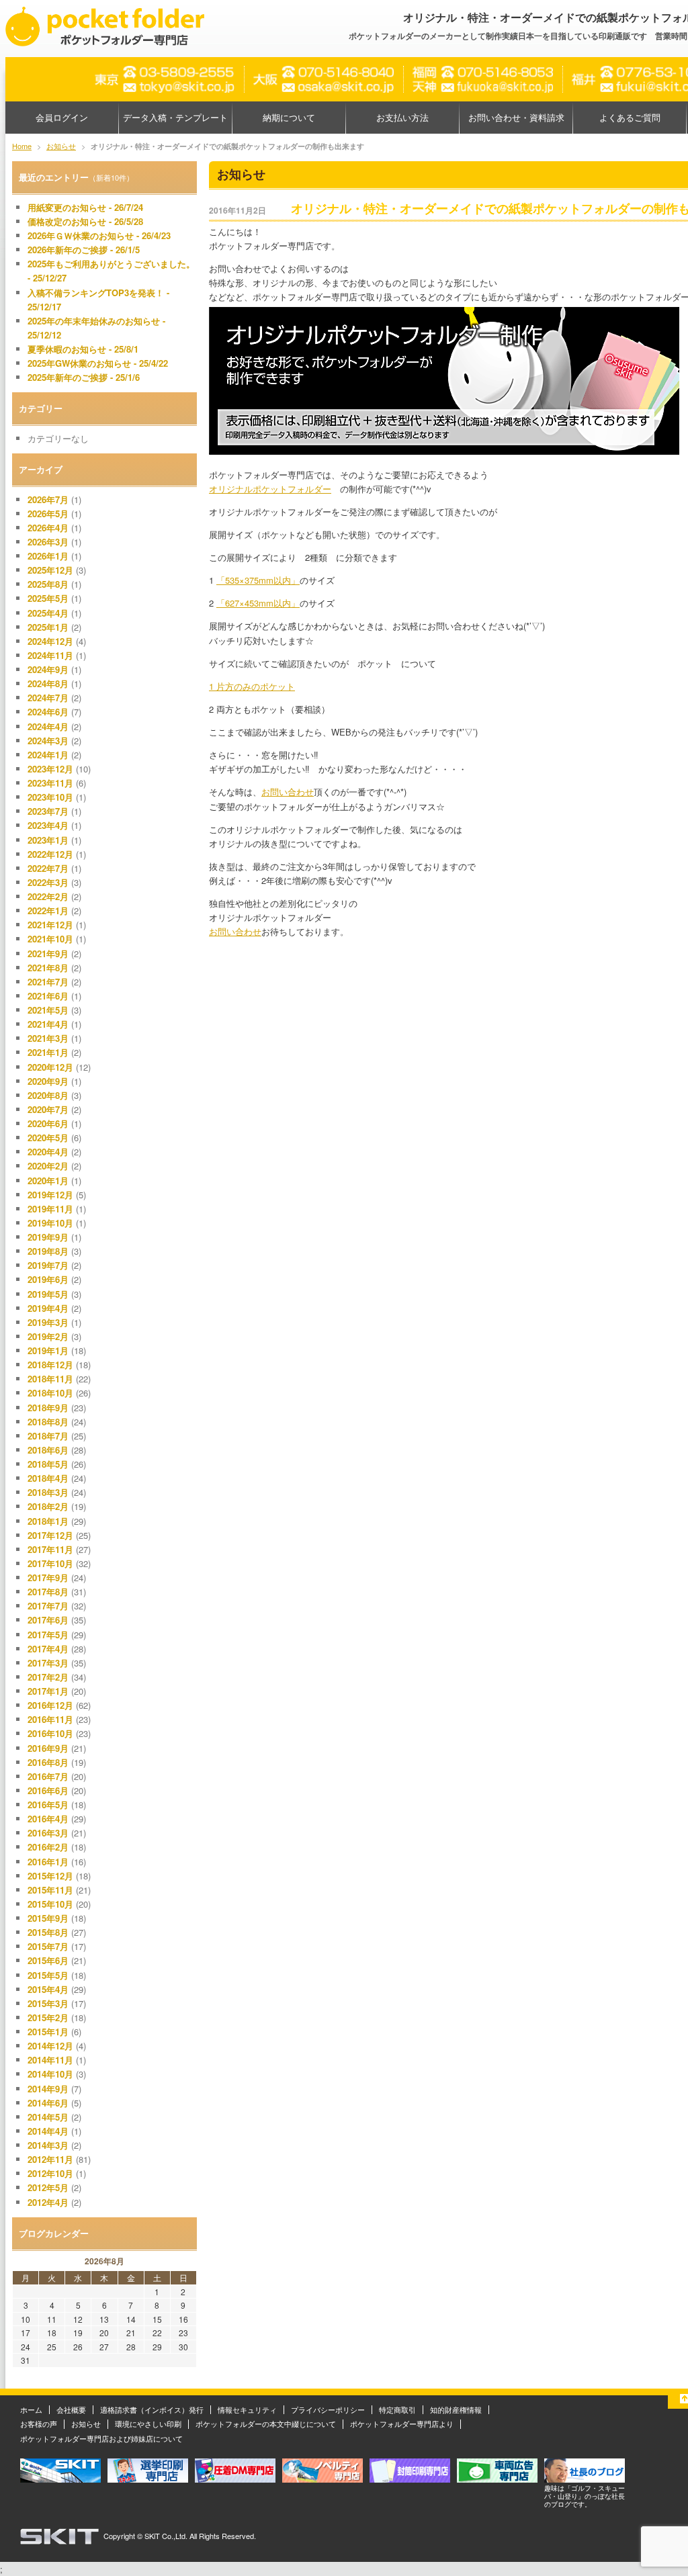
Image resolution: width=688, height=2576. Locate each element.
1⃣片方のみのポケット (252, 686)
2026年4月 (48, 528)
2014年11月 (50, 2060)
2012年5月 (48, 2187)
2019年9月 (48, 1237)
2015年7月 (48, 1946)
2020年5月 (48, 1138)
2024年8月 (48, 683)
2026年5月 (48, 514)
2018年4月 (48, 1478)
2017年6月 (48, 1620)
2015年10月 (50, 1904)
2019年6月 (48, 1279)
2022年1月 (48, 911)
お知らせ (86, 2424)
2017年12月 (50, 1535)
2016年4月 (48, 1819)
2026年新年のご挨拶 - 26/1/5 (84, 250)
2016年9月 (48, 1748)
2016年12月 (50, 1705)
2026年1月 (48, 556)
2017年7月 (48, 1606)
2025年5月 (48, 598)
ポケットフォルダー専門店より (402, 2424)
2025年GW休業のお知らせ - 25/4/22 (98, 363)
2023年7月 (48, 811)
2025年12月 (50, 570)
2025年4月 (48, 613)
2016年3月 (48, 1833)
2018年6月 (48, 1450)
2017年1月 (48, 1691)
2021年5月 (48, 1010)
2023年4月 (48, 825)
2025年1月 (48, 627)
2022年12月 (50, 854)
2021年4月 (48, 1024)
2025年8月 (48, 584)
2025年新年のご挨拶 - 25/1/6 (84, 377)
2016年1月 (48, 1862)
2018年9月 (48, 1408)
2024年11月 (50, 655)
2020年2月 (48, 1166)
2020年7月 (48, 1109)
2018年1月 (48, 1521)
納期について (289, 117)
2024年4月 (48, 726)
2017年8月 (48, 1592)
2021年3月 (48, 1038)
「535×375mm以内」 (258, 580)
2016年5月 (48, 1805)
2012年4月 (48, 2202)
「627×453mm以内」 (258, 603)
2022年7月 (48, 868)
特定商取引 (397, 2409)
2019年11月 (50, 1209)
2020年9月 (48, 1081)
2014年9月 (48, 2089)
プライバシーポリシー (328, 2409)
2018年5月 (48, 1464)
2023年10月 (50, 797)
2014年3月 (48, 2145)
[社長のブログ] (585, 2479)
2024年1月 (48, 755)
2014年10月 (50, 2074)
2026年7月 (48, 499)
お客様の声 (39, 2424)
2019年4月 (48, 1308)
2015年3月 (48, 2003)
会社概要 (71, 2409)
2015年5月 (48, 1975)
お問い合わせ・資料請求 (516, 117)
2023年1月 (48, 840)
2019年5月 (48, 1294)
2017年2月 (48, 1677)
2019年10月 (50, 1223)
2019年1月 (48, 1350)
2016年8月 (48, 1762)
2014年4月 (48, 2131)
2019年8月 (48, 1251)
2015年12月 (50, 1876)
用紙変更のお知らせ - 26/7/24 (85, 207)
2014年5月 (48, 2117)
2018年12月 (50, 1365)
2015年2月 (48, 2017)
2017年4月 (48, 1649)
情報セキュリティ (247, 2409)
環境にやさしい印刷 (148, 2424)
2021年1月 (48, 1052)
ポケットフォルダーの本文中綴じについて (266, 2424)
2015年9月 (48, 1918)
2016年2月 (48, 1847)
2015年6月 (48, 1960)
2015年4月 (48, 1989)
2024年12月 (50, 641)
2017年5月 (48, 1635)
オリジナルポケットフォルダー (270, 489)
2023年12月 (50, 769)
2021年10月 (50, 939)
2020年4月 (48, 1152)
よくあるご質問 (630, 117)
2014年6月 (48, 2103)
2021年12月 (50, 925)
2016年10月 (50, 1733)
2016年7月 (48, 1776)
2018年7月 (48, 1436)
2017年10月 (50, 1563)
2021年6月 (48, 996)
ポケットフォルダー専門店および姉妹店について (101, 2438)
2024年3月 (48, 741)
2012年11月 (50, 2159)
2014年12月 (50, 2046)
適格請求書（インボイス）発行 (152, 2409)
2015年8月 (48, 1932)
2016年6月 (48, 1790)
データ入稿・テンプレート (175, 117)
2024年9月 (48, 669)
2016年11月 (50, 1719)
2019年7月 (48, 1265)
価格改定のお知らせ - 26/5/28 (85, 221)
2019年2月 (48, 1336)
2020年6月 (48, 1123)
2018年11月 (50, 1379)
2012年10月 (50, 2173)
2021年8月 (48, 968)
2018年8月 (48, 1422)
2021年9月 (48, 953)
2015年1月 (48, 2032)
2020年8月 (48, 1095)
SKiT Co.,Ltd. (166, 2536)
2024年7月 (48, 698)
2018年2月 (48, 1506)
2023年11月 (50, 783)
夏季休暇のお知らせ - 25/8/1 (83, 349)
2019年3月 (48, 1322)
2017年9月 (48, 1578)
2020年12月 (50, 1067)
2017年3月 (48, 1663)
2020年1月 (48, 1181)
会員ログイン (62, 117)
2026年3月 (48, 542)
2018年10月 (50, 1393)
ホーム (31, 2409)
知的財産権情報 (456, 2409)
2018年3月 (48, 1492)
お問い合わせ (288, 792)
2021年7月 (48, 982)
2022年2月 (48, 896)
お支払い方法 (402, 117)
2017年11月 (50, 1549)
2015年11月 (50, 1890)
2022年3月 (48, 882)
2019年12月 (50, 1195)
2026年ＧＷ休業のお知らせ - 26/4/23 (99, 235)
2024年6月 (48, 712)
